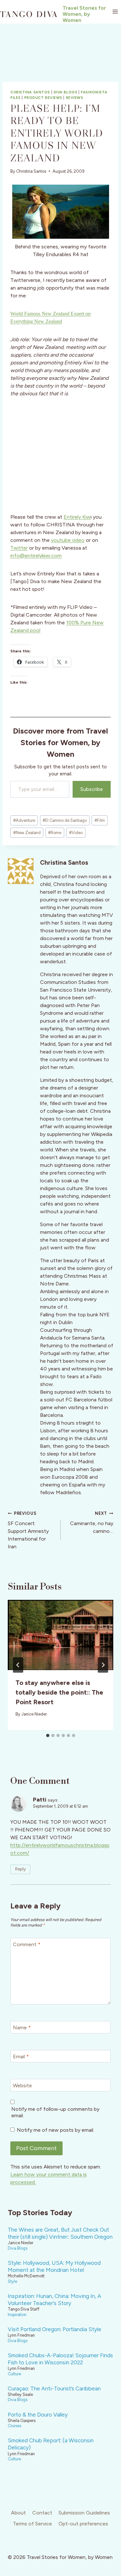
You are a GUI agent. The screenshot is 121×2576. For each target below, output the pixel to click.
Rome (55, 833)
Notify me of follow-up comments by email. (55, 2112)
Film (100, 820)
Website (22, 2085)
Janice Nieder (34, 1714)
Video (76, 833)
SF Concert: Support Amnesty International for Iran (28, 1530)
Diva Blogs (66, 92)
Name (22, 2027)
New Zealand (27, 833)
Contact (42, 2513)
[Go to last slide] (18, 1665)
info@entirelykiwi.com (36, 556)
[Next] (103, 1665)
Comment (27, 1944)
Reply (20, 1869)
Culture (14, 2374)
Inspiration (17, 2315)
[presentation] (60, 1635)
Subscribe (92, 789)
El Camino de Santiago (65, 820)
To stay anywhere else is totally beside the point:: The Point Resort (59, 1692)
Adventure (24, 820)
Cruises (15, 2426)
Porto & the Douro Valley (38, 2415)
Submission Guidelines (84, 2513)
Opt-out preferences (83, 2524)
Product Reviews (43, 98)
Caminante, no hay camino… (92, 1523)
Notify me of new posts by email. (55, 2130)
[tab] (48, 1735)
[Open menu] (115, 12)
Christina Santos (30, 92)
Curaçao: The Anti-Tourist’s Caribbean (54, 2389)
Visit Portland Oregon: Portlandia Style (55, 2329)
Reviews (75, 98)
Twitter (19, 548)
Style (12, 2281)
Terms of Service (32, 2524)
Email (21, 2056)
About (18, 2513)
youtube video (68, 540)
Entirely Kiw (77, 517)
